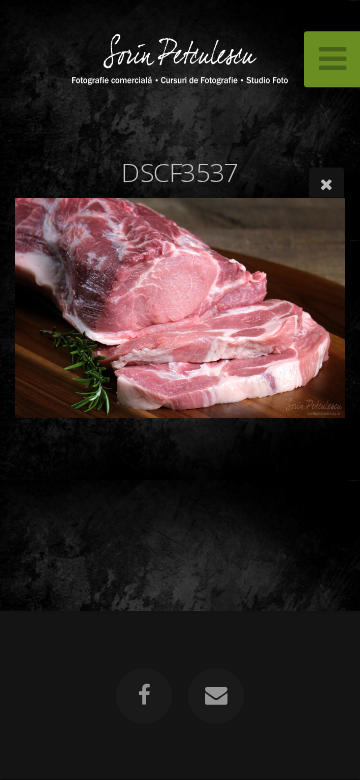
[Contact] (216, 696)
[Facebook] (144, 696)
